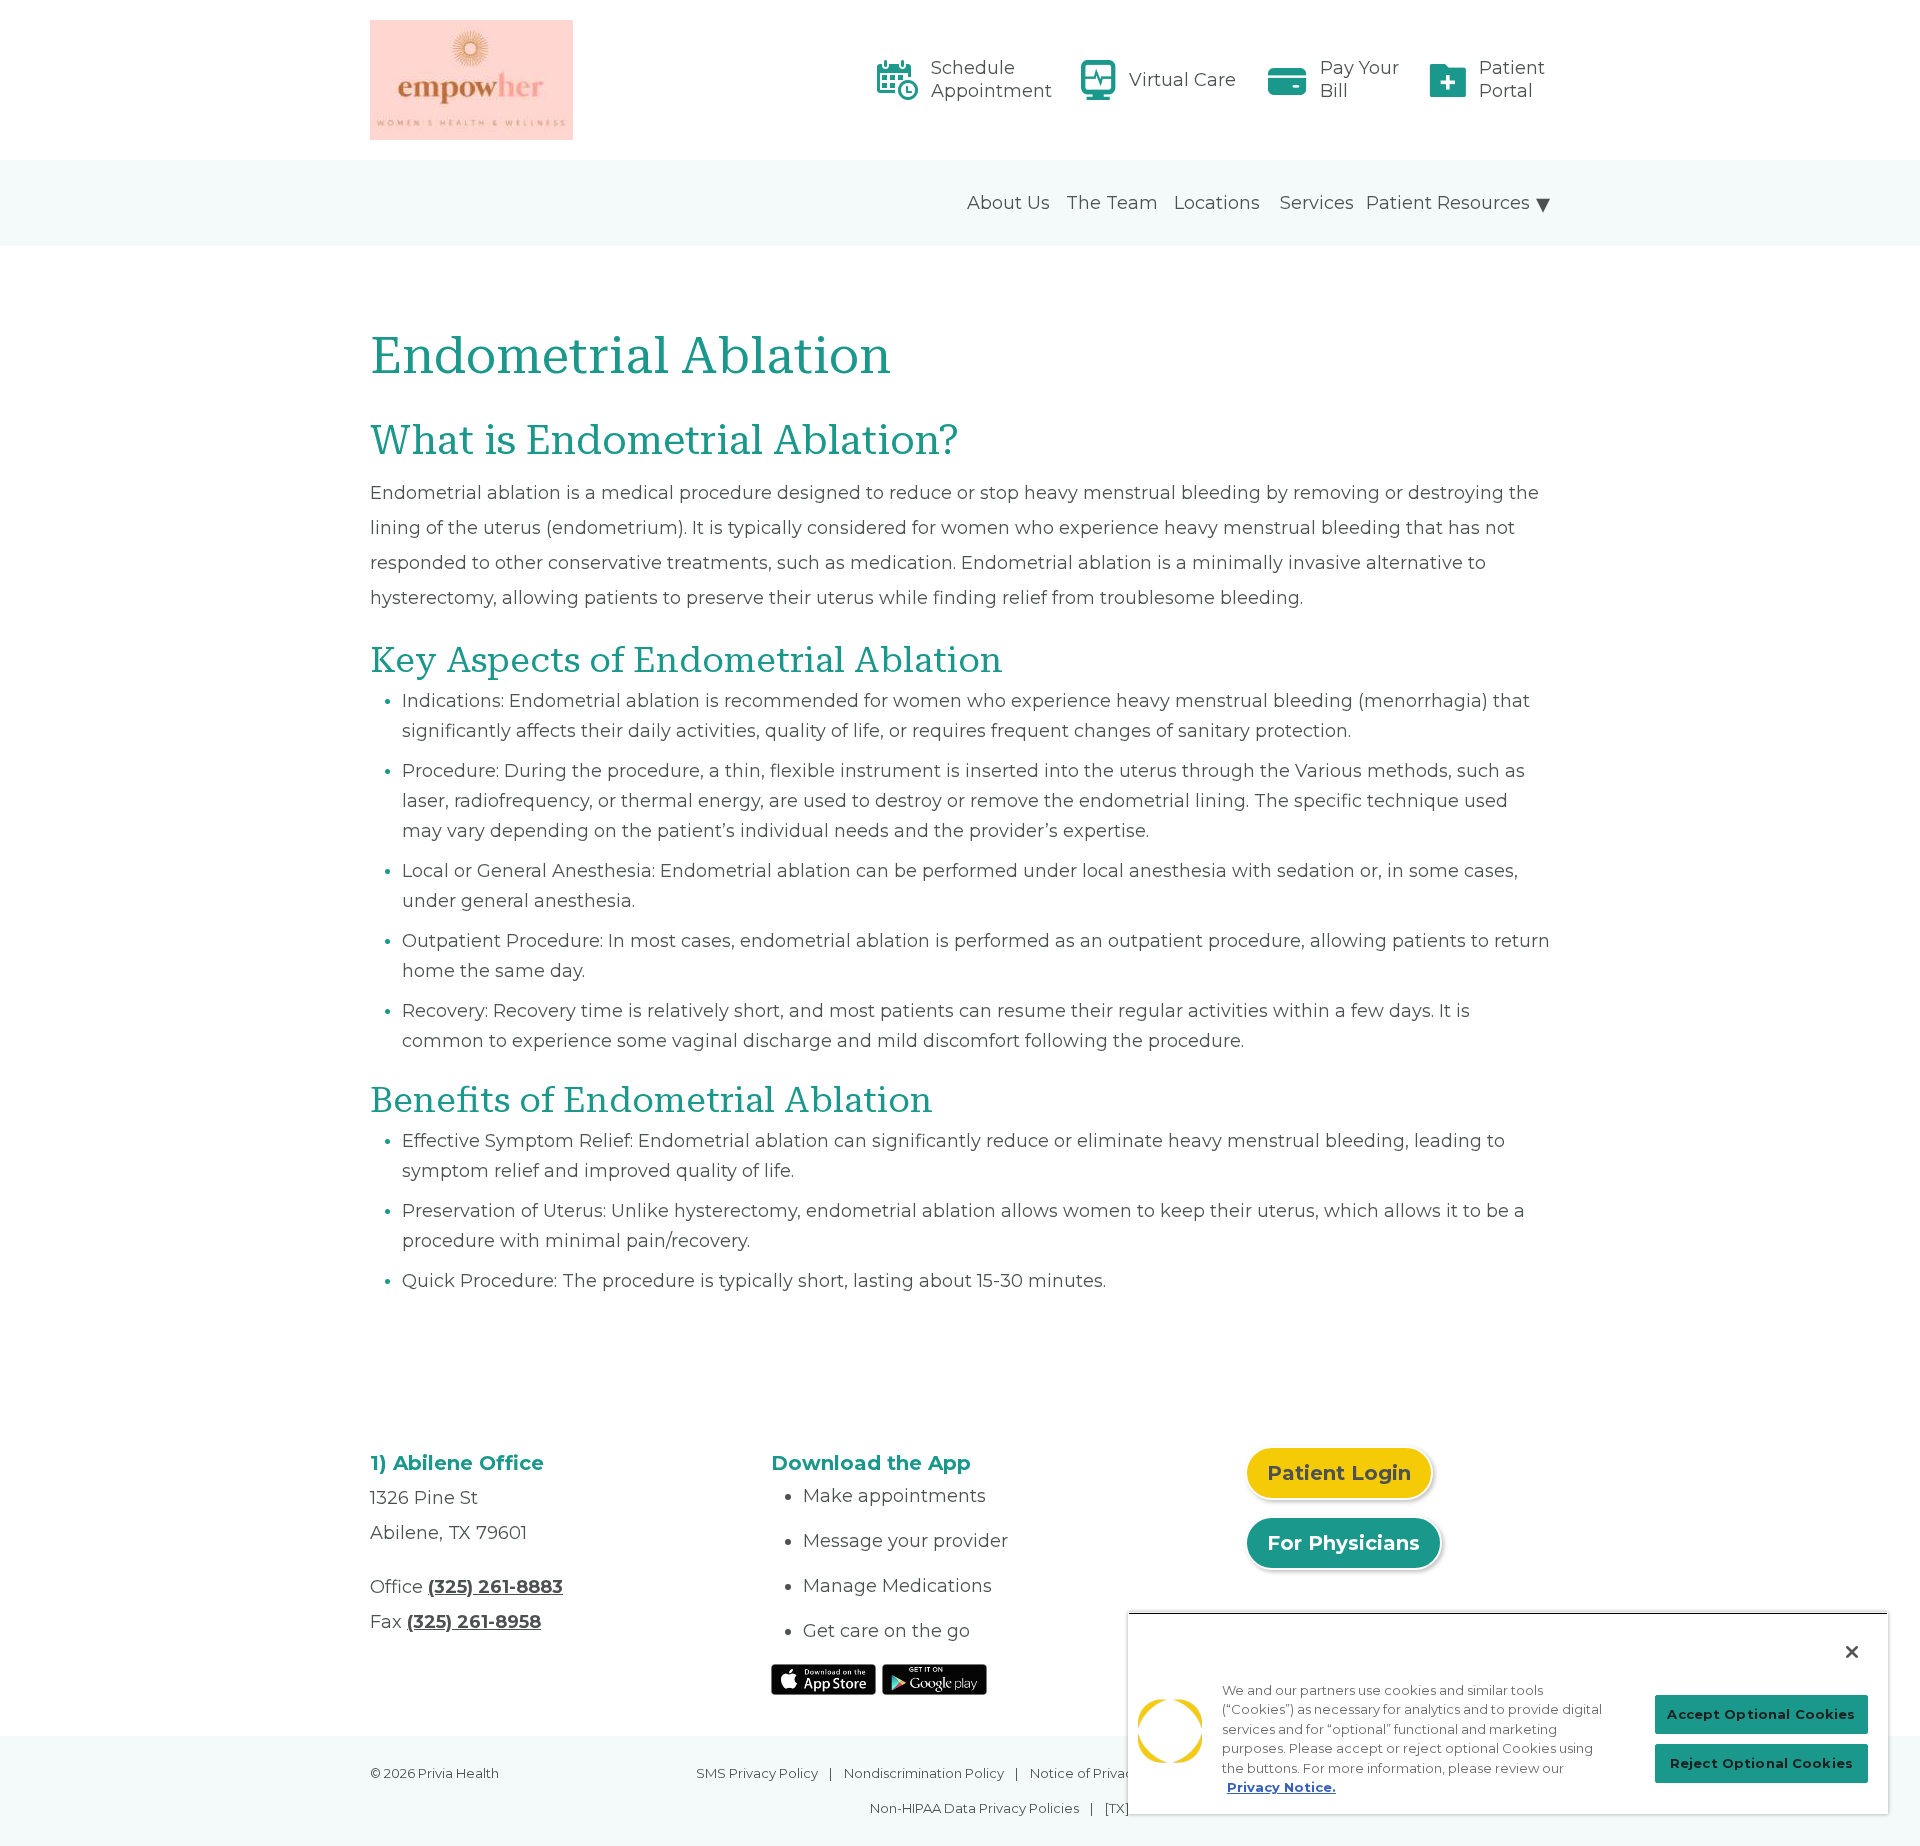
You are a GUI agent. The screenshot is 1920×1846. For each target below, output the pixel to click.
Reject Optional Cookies (1761, 1763)
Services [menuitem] (1317, 203)
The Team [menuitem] (1112, 203)
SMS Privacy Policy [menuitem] (757, 1773)
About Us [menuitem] (1008, 203)
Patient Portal (1512, 79)
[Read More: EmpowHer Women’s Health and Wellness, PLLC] (558, 80)
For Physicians (1343, 1543)
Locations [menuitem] (1217, 203)
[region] (1508, 1713)
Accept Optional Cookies (1761, 1714)
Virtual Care (1182, 80)
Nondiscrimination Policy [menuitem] (924, 1773)
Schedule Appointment (991, 79)
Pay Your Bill (1359, 79)
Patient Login (1339, 1473)
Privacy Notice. (1281, 1787)
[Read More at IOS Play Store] (823, 1678)
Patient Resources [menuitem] (1448, 203)
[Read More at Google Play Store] (934, 1678)
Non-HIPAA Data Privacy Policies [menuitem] (974, 1808)
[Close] (1852, 1652)
